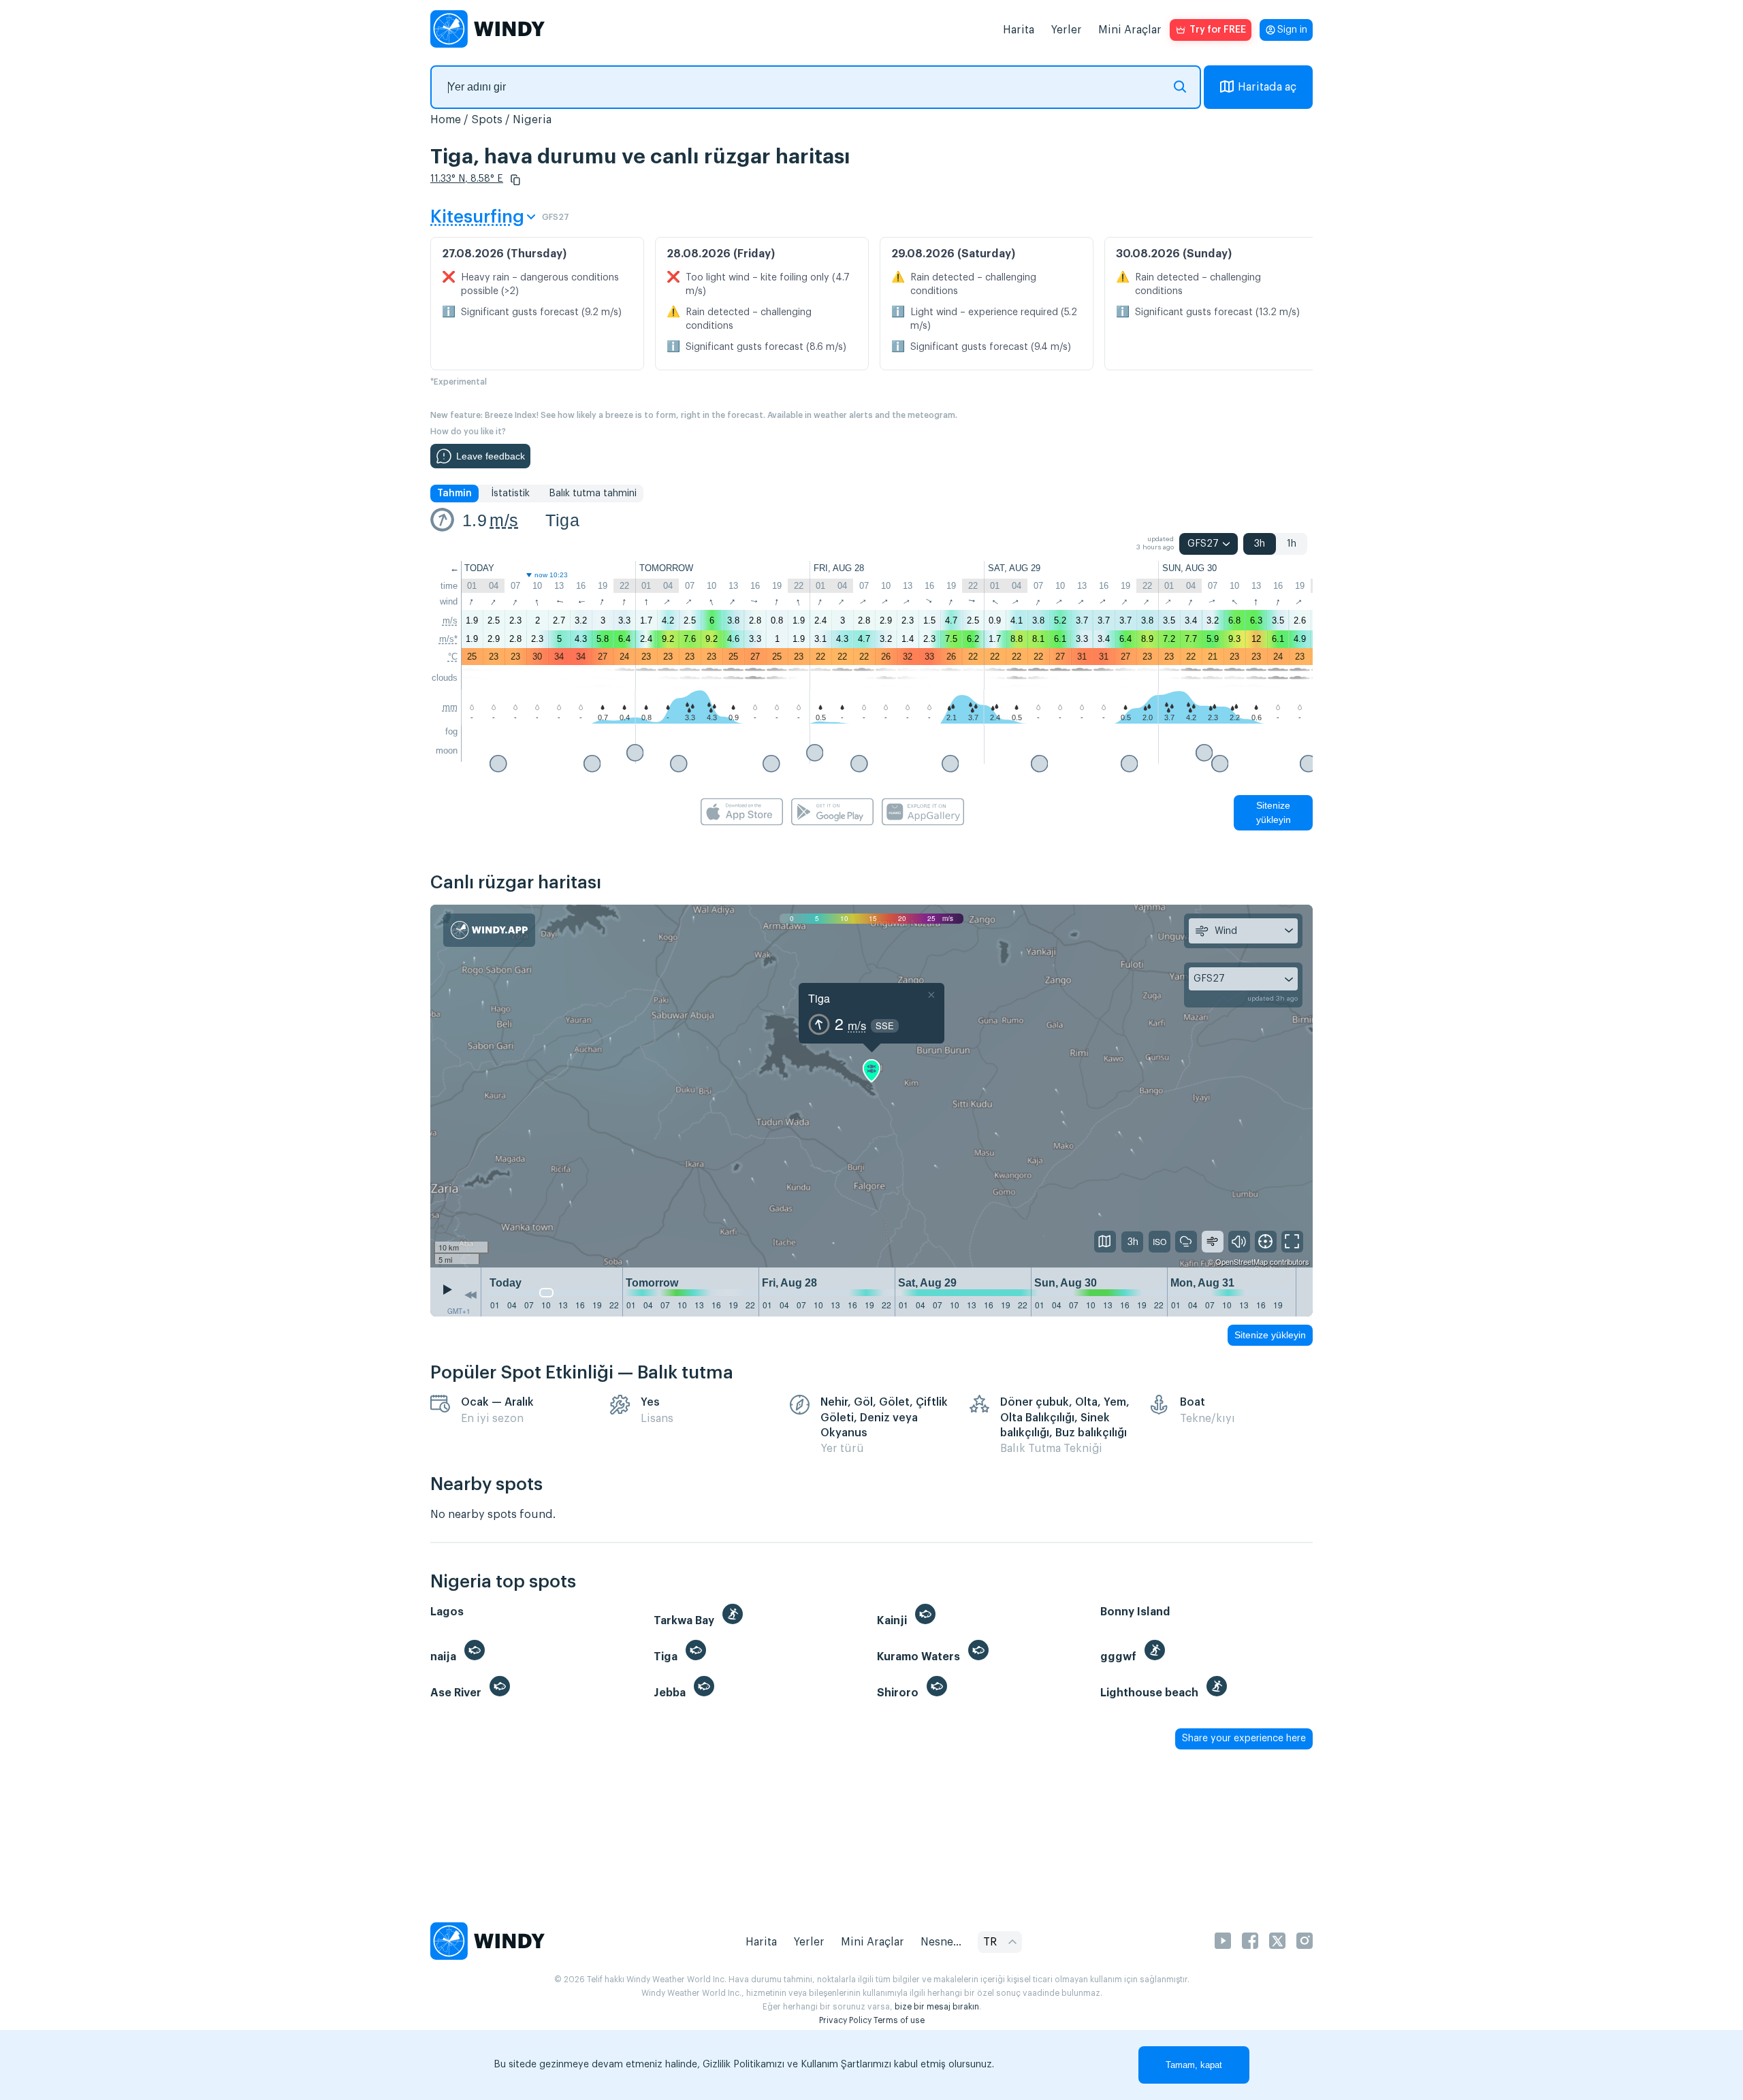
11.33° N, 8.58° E (467, 179)
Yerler (1066, 30)
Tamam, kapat (1194, 2065)
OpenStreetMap (1242, 1261)
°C (453, 657)
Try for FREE (1218, 30)
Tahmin (454, 494)
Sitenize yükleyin (1274, 812)
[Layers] (1105, 1242)
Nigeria (532, 120)
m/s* (448, 639)
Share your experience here (1244, 1739)
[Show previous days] (470, 1295)
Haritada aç (1267, 87)
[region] (871, 1086)
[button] (515, 180)
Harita (1019, 30)
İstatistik (510, 494)
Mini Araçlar (1130, 30)
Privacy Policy (845, 2020)
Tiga (562, 520)
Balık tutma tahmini (593, 494)
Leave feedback (491, 456)
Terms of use (899, 2020)
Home (446, 120)
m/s (504, 520)
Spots (487, 120)
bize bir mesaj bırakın (937, 2007)
